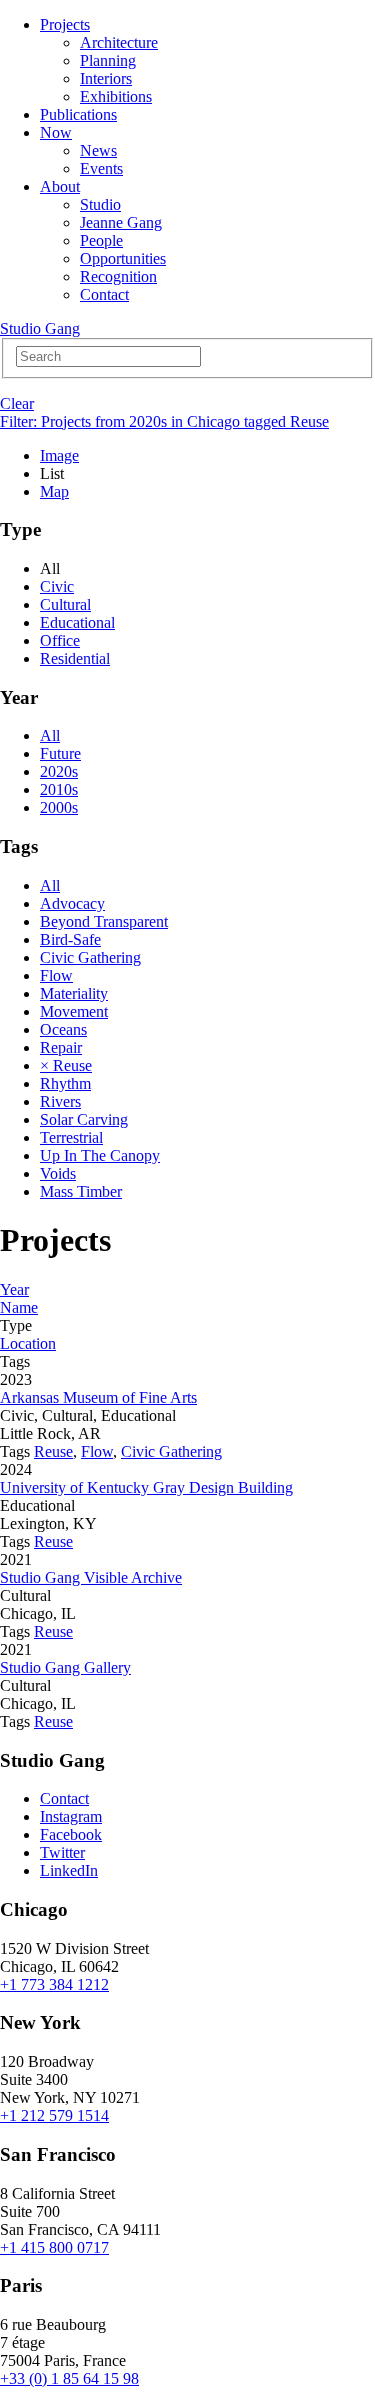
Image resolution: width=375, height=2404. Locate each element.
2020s (59, 771)
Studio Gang (40, 328)
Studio (100, 204)
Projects (65, 24)
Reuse (53, 1451)
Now (56, 132)
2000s (59, 807)
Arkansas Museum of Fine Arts (98, 1397)
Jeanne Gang (121, 222)
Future (60, 753)
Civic (57, 586)
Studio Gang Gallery (65, 1667)
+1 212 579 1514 (54, 2115)
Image (59, 455)
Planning (108, 60)
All (50, 735)
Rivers (60, 1101)
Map (54, 491)
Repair (61, 1047)
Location (28, 1343)
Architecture (119, 42)
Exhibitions (116, 96)
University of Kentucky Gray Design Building (146, 1487)
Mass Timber (81, 1191)
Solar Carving (84, 1119)
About (60, 186)
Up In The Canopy (100, 1155)
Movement (74, 1011)
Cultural (65, 604)
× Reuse (66, 1065)
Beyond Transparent (104, 921)
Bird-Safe (70, 939)
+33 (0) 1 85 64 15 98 (69, 2378)
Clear (17, 403)
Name (19, 1307)
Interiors (106, 78)
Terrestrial (71, 1137)
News (98, 150)
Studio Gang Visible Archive (91, 1577)
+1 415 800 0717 (54, 2247)
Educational (77, 622)
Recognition (118, 276)
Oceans (63, 1029)
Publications (78, 114)
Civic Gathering (90, 957)
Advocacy (72, 903)
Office (60, 640)
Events (101, 168)
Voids (58, 1173)
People (101, 240)
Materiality (74, 993)
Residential (75, 658)
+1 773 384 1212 (54, 1984)
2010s (59, 789)
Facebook (71, 1834)
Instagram (71, 1816)
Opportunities (123, 258)
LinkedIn (69, 1870)
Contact (104, 294)
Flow (56, 975)
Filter (164, 421)
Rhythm (65, 1083)
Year (14, 1289)
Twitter (62, 1852)
